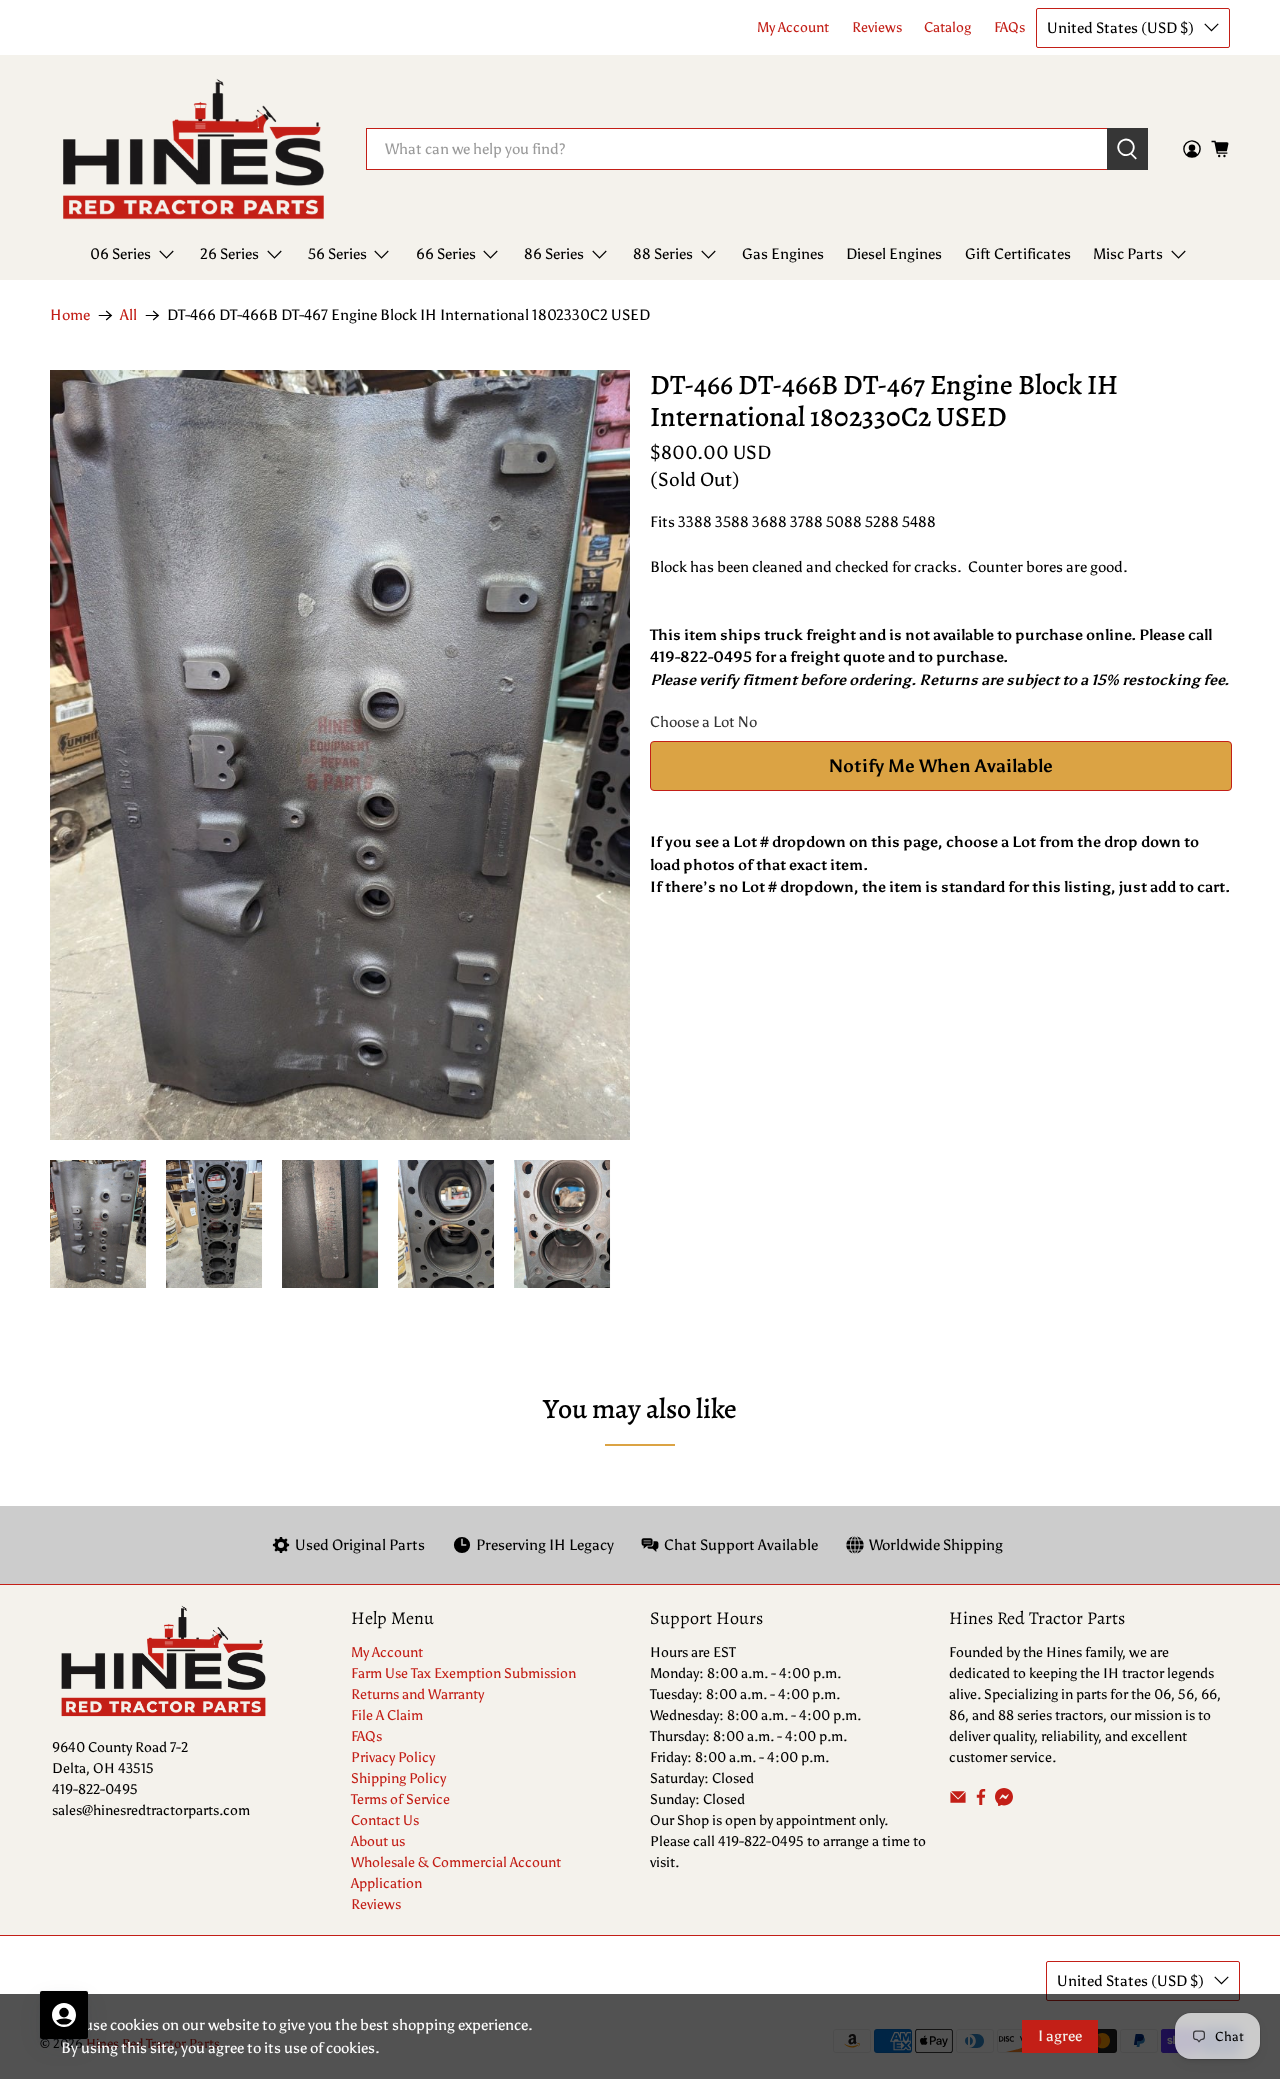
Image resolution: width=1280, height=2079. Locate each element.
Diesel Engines (894, 254)
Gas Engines (783, 254)
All (128, 315)
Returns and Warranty (417, 1694)
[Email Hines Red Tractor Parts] (958, 1801)
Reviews (877, 27)
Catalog (947, 27)
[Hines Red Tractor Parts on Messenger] (1004, 1801)
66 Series (446, 254)
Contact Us (385, 1820)
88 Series (663, 254)
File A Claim (387, 1715)
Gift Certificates (1018, 254)
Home (70, 315)
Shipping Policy (398, 1778)
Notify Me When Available (941, 766)
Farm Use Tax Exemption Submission (463, 1673)
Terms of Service (400, 1799)
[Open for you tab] (64, 2015)
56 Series (337, 254)
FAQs (1009, 27)
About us (378, 1841)
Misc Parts (1128, 254)
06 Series (120, 254)
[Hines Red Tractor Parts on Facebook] (981, 1801)
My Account (793, 27)
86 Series (554, 254)
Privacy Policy (393, 1757)
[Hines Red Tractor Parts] (193, 149)
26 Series (229, 254)
